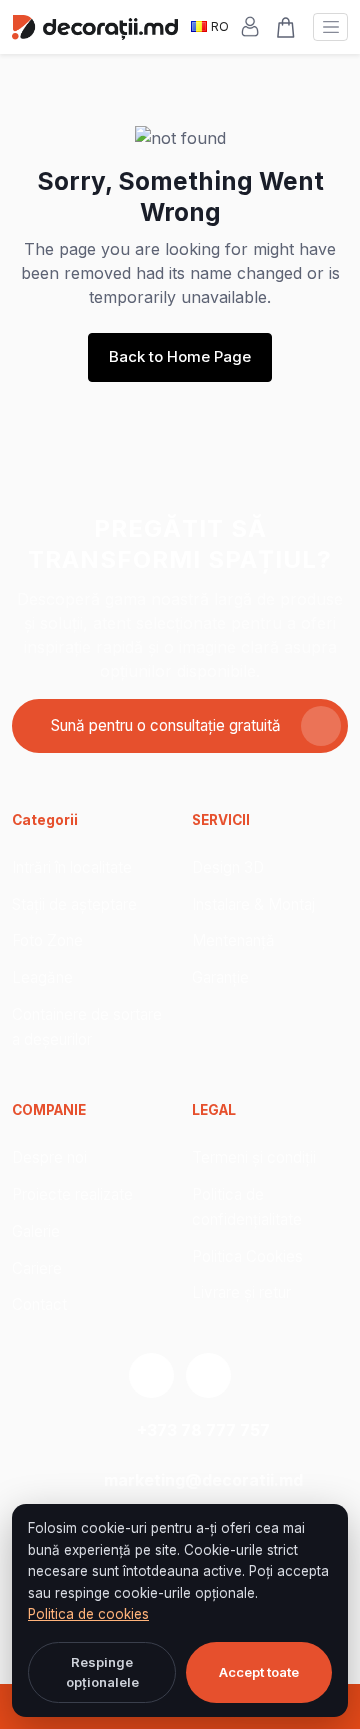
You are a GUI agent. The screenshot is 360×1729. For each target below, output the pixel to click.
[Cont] (250, 26)
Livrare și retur (241, 1292)
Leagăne (42, 977)
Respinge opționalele (102, 1672)
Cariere (37, 1268)
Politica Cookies (247, 1256)
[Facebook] (208, 1375)
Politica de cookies (88, 1614)
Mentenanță (233, 940)
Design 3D (228, 867)
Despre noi (49, 1157)
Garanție (220, 977)
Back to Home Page (180, 356)
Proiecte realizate (72, 1194)
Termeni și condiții (254, 1157)
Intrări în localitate (72, 867)
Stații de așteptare (74, 904)
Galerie (36, 1231)
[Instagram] (151, 1375)
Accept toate (259, 1672)
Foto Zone (47, 940)
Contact (39, 1304)
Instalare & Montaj (253, 904)
